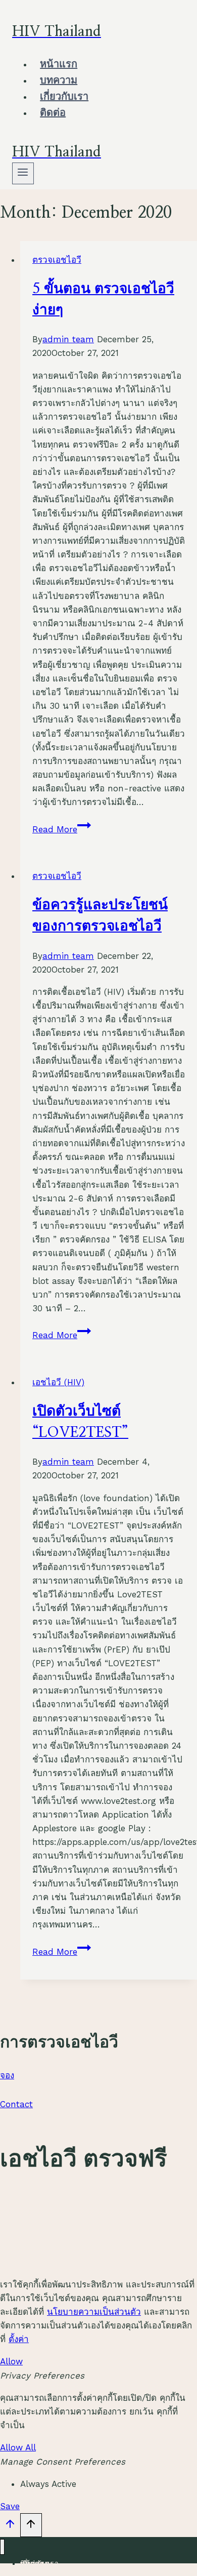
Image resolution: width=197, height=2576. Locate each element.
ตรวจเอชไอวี (57, 260)
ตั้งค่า (19, 2339)
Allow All (18, 2447)
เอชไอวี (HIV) (58, 1382)
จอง (7, 2075)
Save (10, 2506)
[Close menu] (2, 2547)
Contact (16, 2104)
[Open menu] (23, 173)
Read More (62, 829)
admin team (68, 339)
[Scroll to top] (10, 2526)
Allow (11, 2361)
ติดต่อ (53, 113)
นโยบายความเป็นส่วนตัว (94, 2312)
